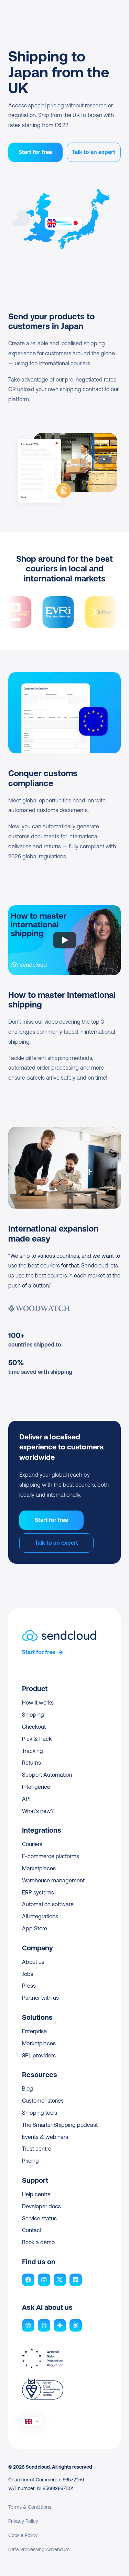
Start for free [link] (39, 1652)
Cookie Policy (23, 2535)
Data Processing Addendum (39, 2549)
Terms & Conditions (30, 2507)
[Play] (65, 940)
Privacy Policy (23, 2521)
